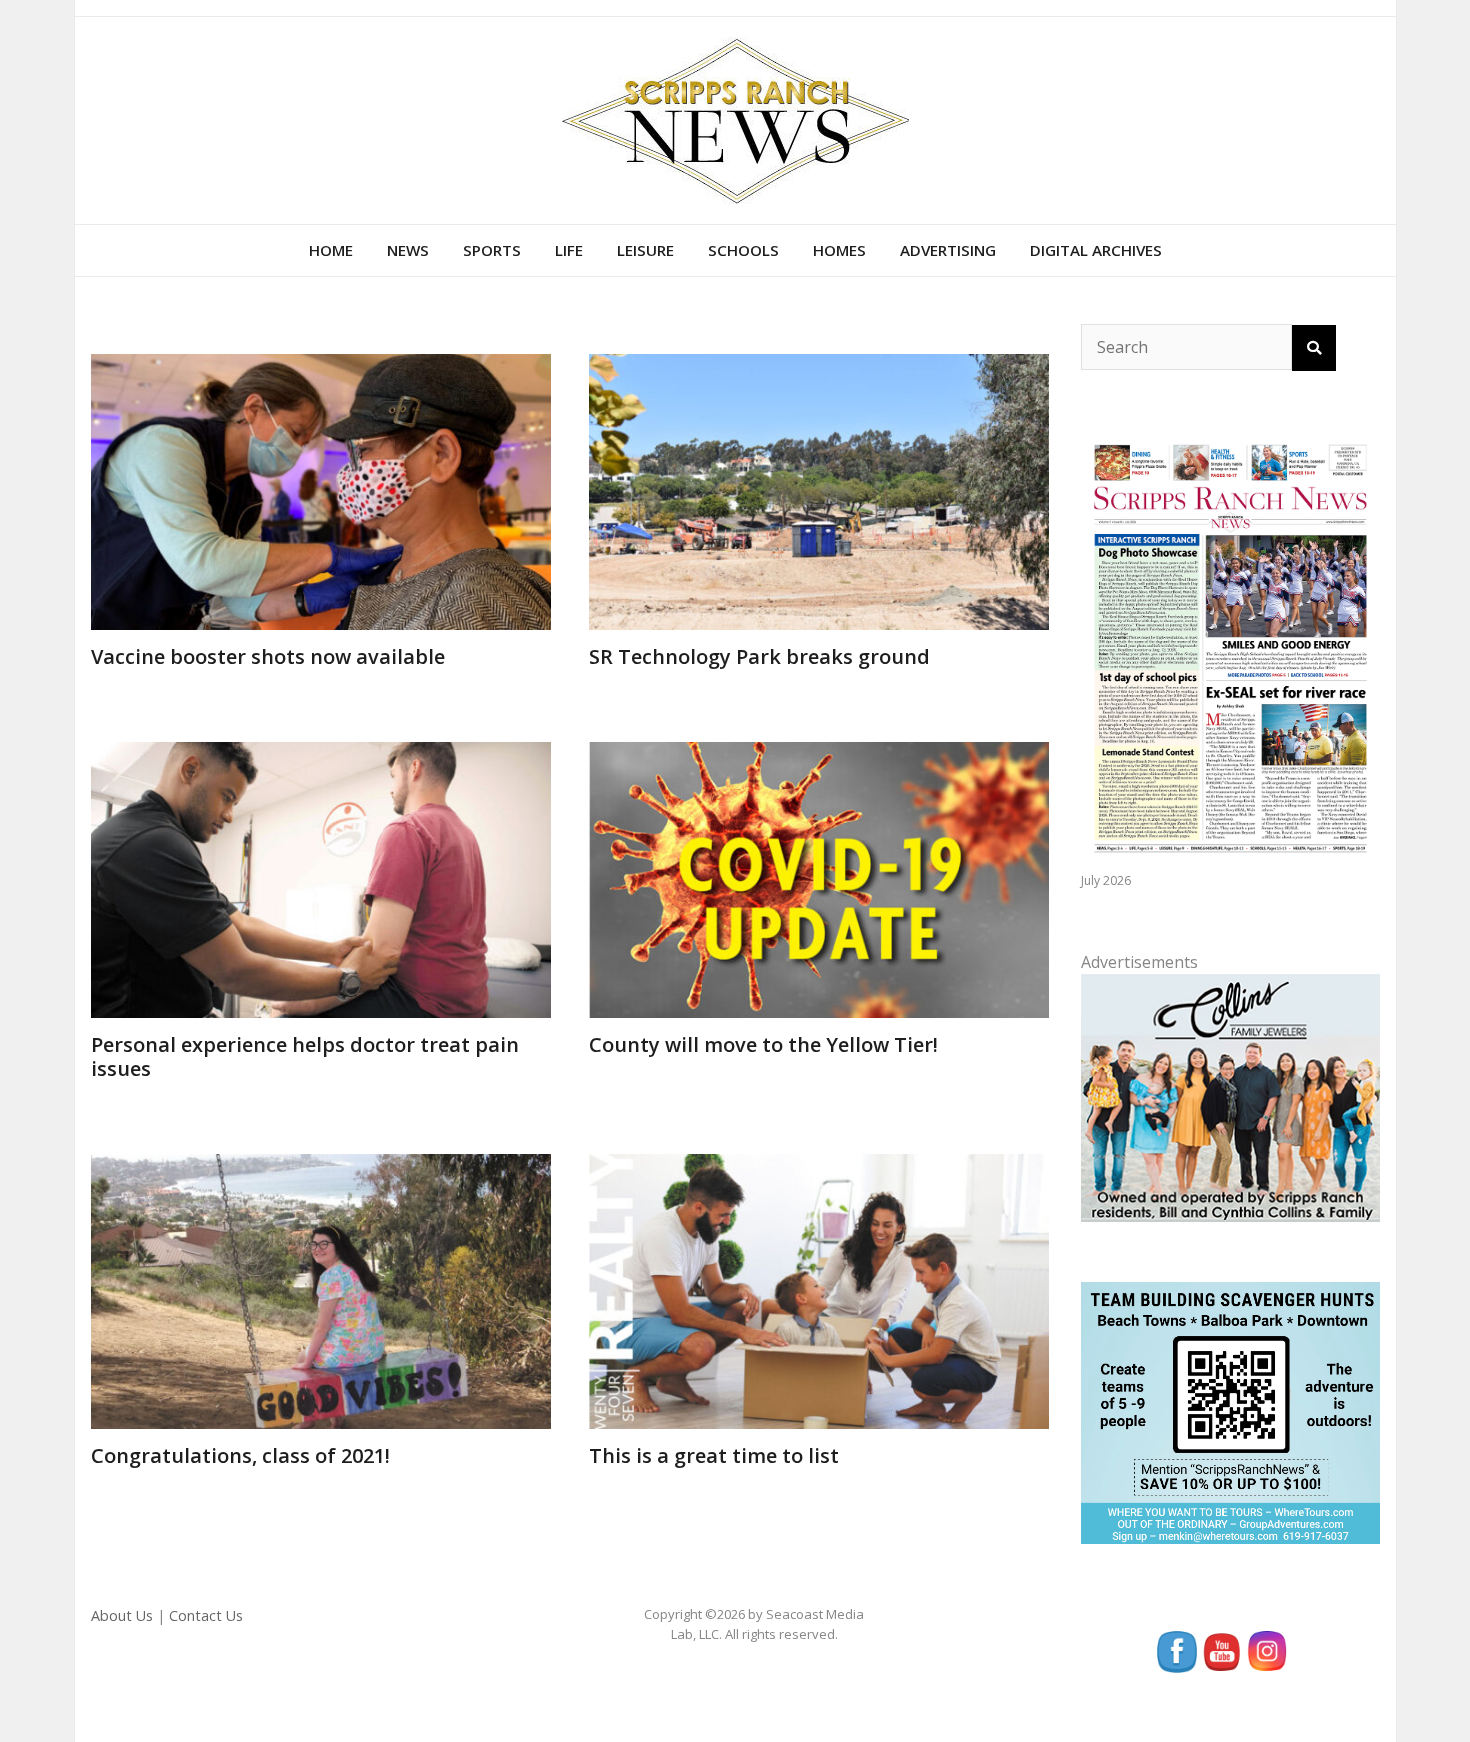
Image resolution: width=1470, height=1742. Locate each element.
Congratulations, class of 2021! (240, 1455)
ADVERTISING (948, 250)
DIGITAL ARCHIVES (1096, 250)
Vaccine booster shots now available (268, 656)
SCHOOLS (743, 250)
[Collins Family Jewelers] (1230, 1096)
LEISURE (645, 250)
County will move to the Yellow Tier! (763, 1044)
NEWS (408, 250)
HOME (331, 250)
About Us (122, 1615)
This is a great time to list (714, 1455)
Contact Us (206, 1615)
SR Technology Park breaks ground (759, 656)
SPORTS (492, 250)
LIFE (569, 250)
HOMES (839, 250)
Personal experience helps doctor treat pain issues (305, 1056)
